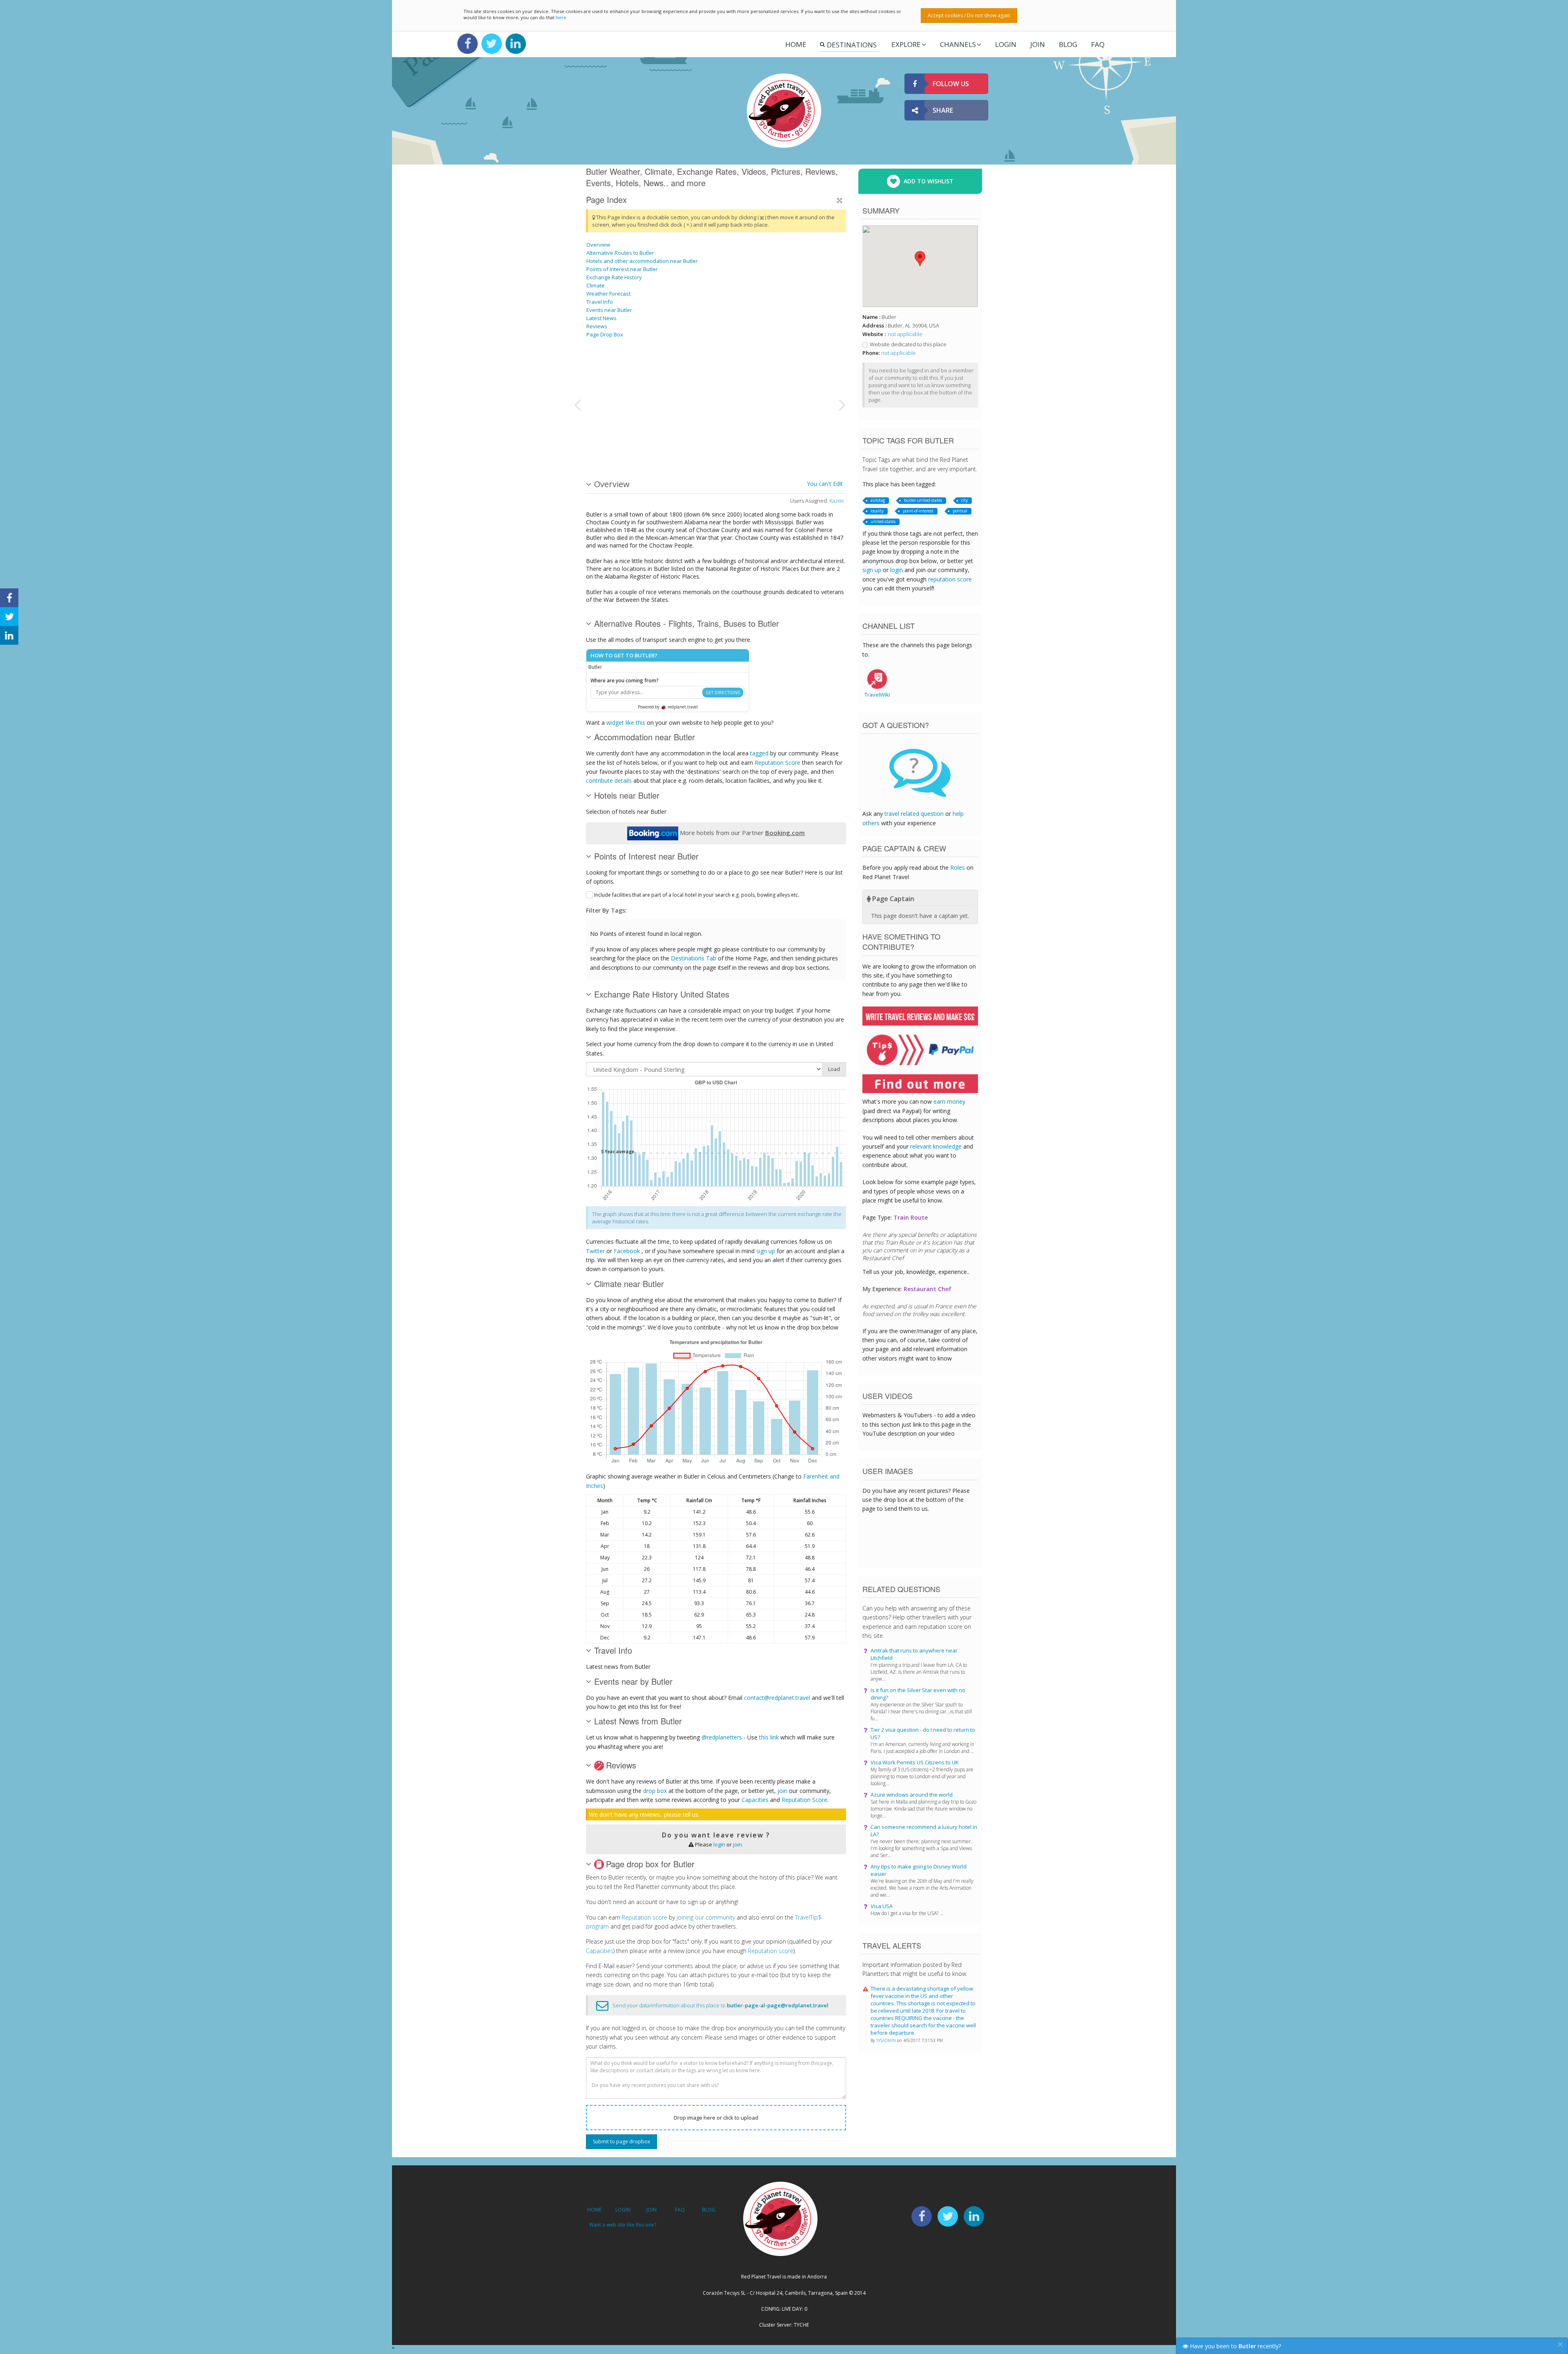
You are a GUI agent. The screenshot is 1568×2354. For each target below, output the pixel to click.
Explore (906, 44)
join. (738, 1844)
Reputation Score (777, 763)
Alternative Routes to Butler (620, 253)
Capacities (755, 1800)
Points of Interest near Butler (622, 269)
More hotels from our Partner (742, 833)
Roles (958, 867)
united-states (883, 521)
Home (796, 44)
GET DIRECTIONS (723, 693)
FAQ (1098, 44)
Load (834, 1069)
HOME (594, 2210)
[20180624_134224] (710, 373)
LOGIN (1006, 44)
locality (877, 511)
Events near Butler (609, 310)
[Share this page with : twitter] (9, 617)
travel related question (914, 814)
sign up (766, 1251)
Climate (596, 285)
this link (769, 1737)
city (964, 500)
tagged (759, 753)
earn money (949, 1101)
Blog (1068, 44)
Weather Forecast (608, 294)
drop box (655, 1791)
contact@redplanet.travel (777, 1698)
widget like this (626, 723)
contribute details (609, 781)
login (719, 1844)
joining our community (706, 1917)
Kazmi (836, 501)
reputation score (950, 579)
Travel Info (600, 302)
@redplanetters (722, 1737)
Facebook (627, 1251)
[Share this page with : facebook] (9, 598)
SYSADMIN (887, 2040)
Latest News (601, 318)
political (960, 511)
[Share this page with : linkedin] (9, 635)
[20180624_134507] (793, 434)
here (561, 17)
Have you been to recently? (1235, 2346)
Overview (598, 245)
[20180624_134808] (710, 434)
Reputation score (645, 1917)
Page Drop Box (605, 334)
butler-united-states (923, 500)
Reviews (597, 326)
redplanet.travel (682, 707)
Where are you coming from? (625, 680)
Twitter (595, 1251)
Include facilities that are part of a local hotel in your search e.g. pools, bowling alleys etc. (697, 895)
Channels (958, 44)
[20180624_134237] (628, 434)
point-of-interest (918, 511)
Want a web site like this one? (623, 2225)
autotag (878, 500)
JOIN (1038, 44)
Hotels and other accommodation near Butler (642, 261)
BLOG (709, 2210)
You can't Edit (825, 484)
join (782, 1791)
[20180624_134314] (793, 373)
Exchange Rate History (614, 277)
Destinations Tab (694, 958)
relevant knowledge (936, 1146)
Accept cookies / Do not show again (969, 15)
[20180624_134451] (628, 373)
